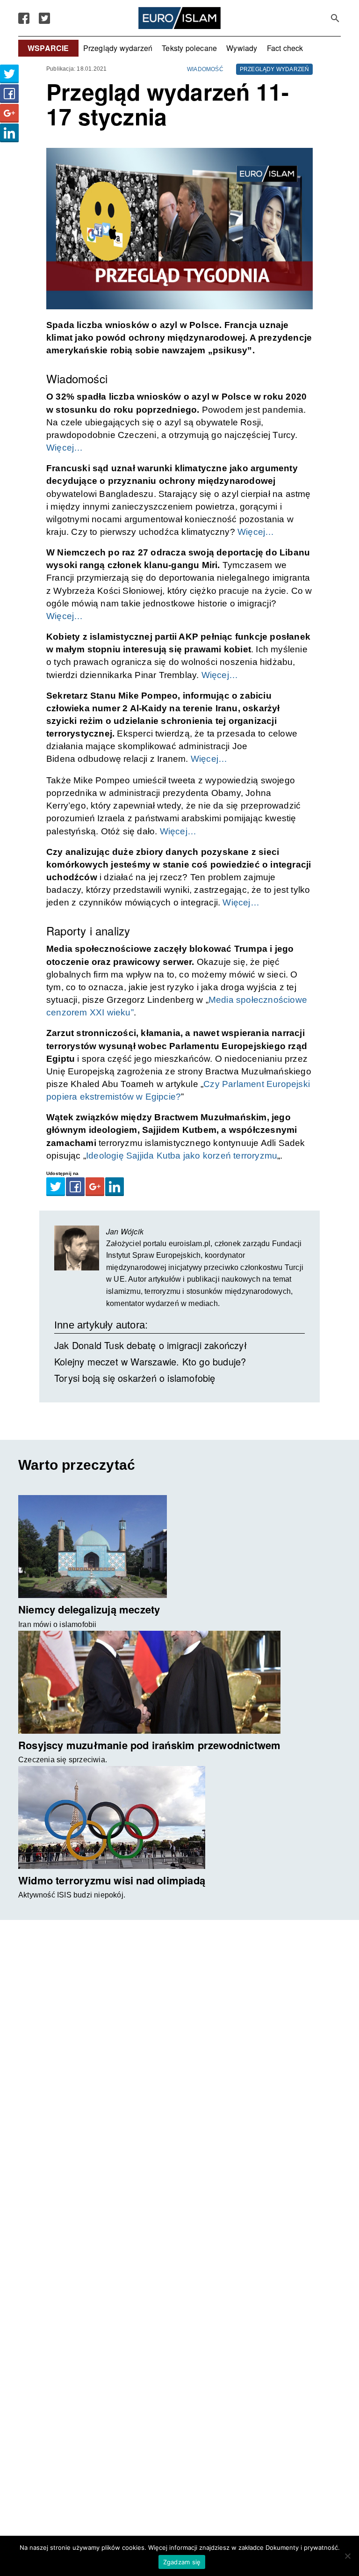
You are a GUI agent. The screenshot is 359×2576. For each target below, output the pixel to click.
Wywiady (242, 48)
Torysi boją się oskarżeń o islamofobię (135, 1378)
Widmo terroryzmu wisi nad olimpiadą (112, 1880)
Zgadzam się (182, 2562)
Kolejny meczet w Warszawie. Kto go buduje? (150, 1361)
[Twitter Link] (44, 18)
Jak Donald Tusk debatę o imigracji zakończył (151, 1345)
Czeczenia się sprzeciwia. (63, 1760)
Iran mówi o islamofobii (57, 1624)
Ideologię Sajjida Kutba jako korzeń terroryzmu (182, 1156)
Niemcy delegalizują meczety (89, 1609)
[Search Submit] (335, 18)
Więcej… (65, 448)
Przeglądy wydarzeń (118, 48)
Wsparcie (48, 48)
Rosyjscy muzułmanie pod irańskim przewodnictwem (149, 1745)
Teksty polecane (189, 48)
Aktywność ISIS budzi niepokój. (72, 1895)
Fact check (285, 48)
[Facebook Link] (24, 18)
